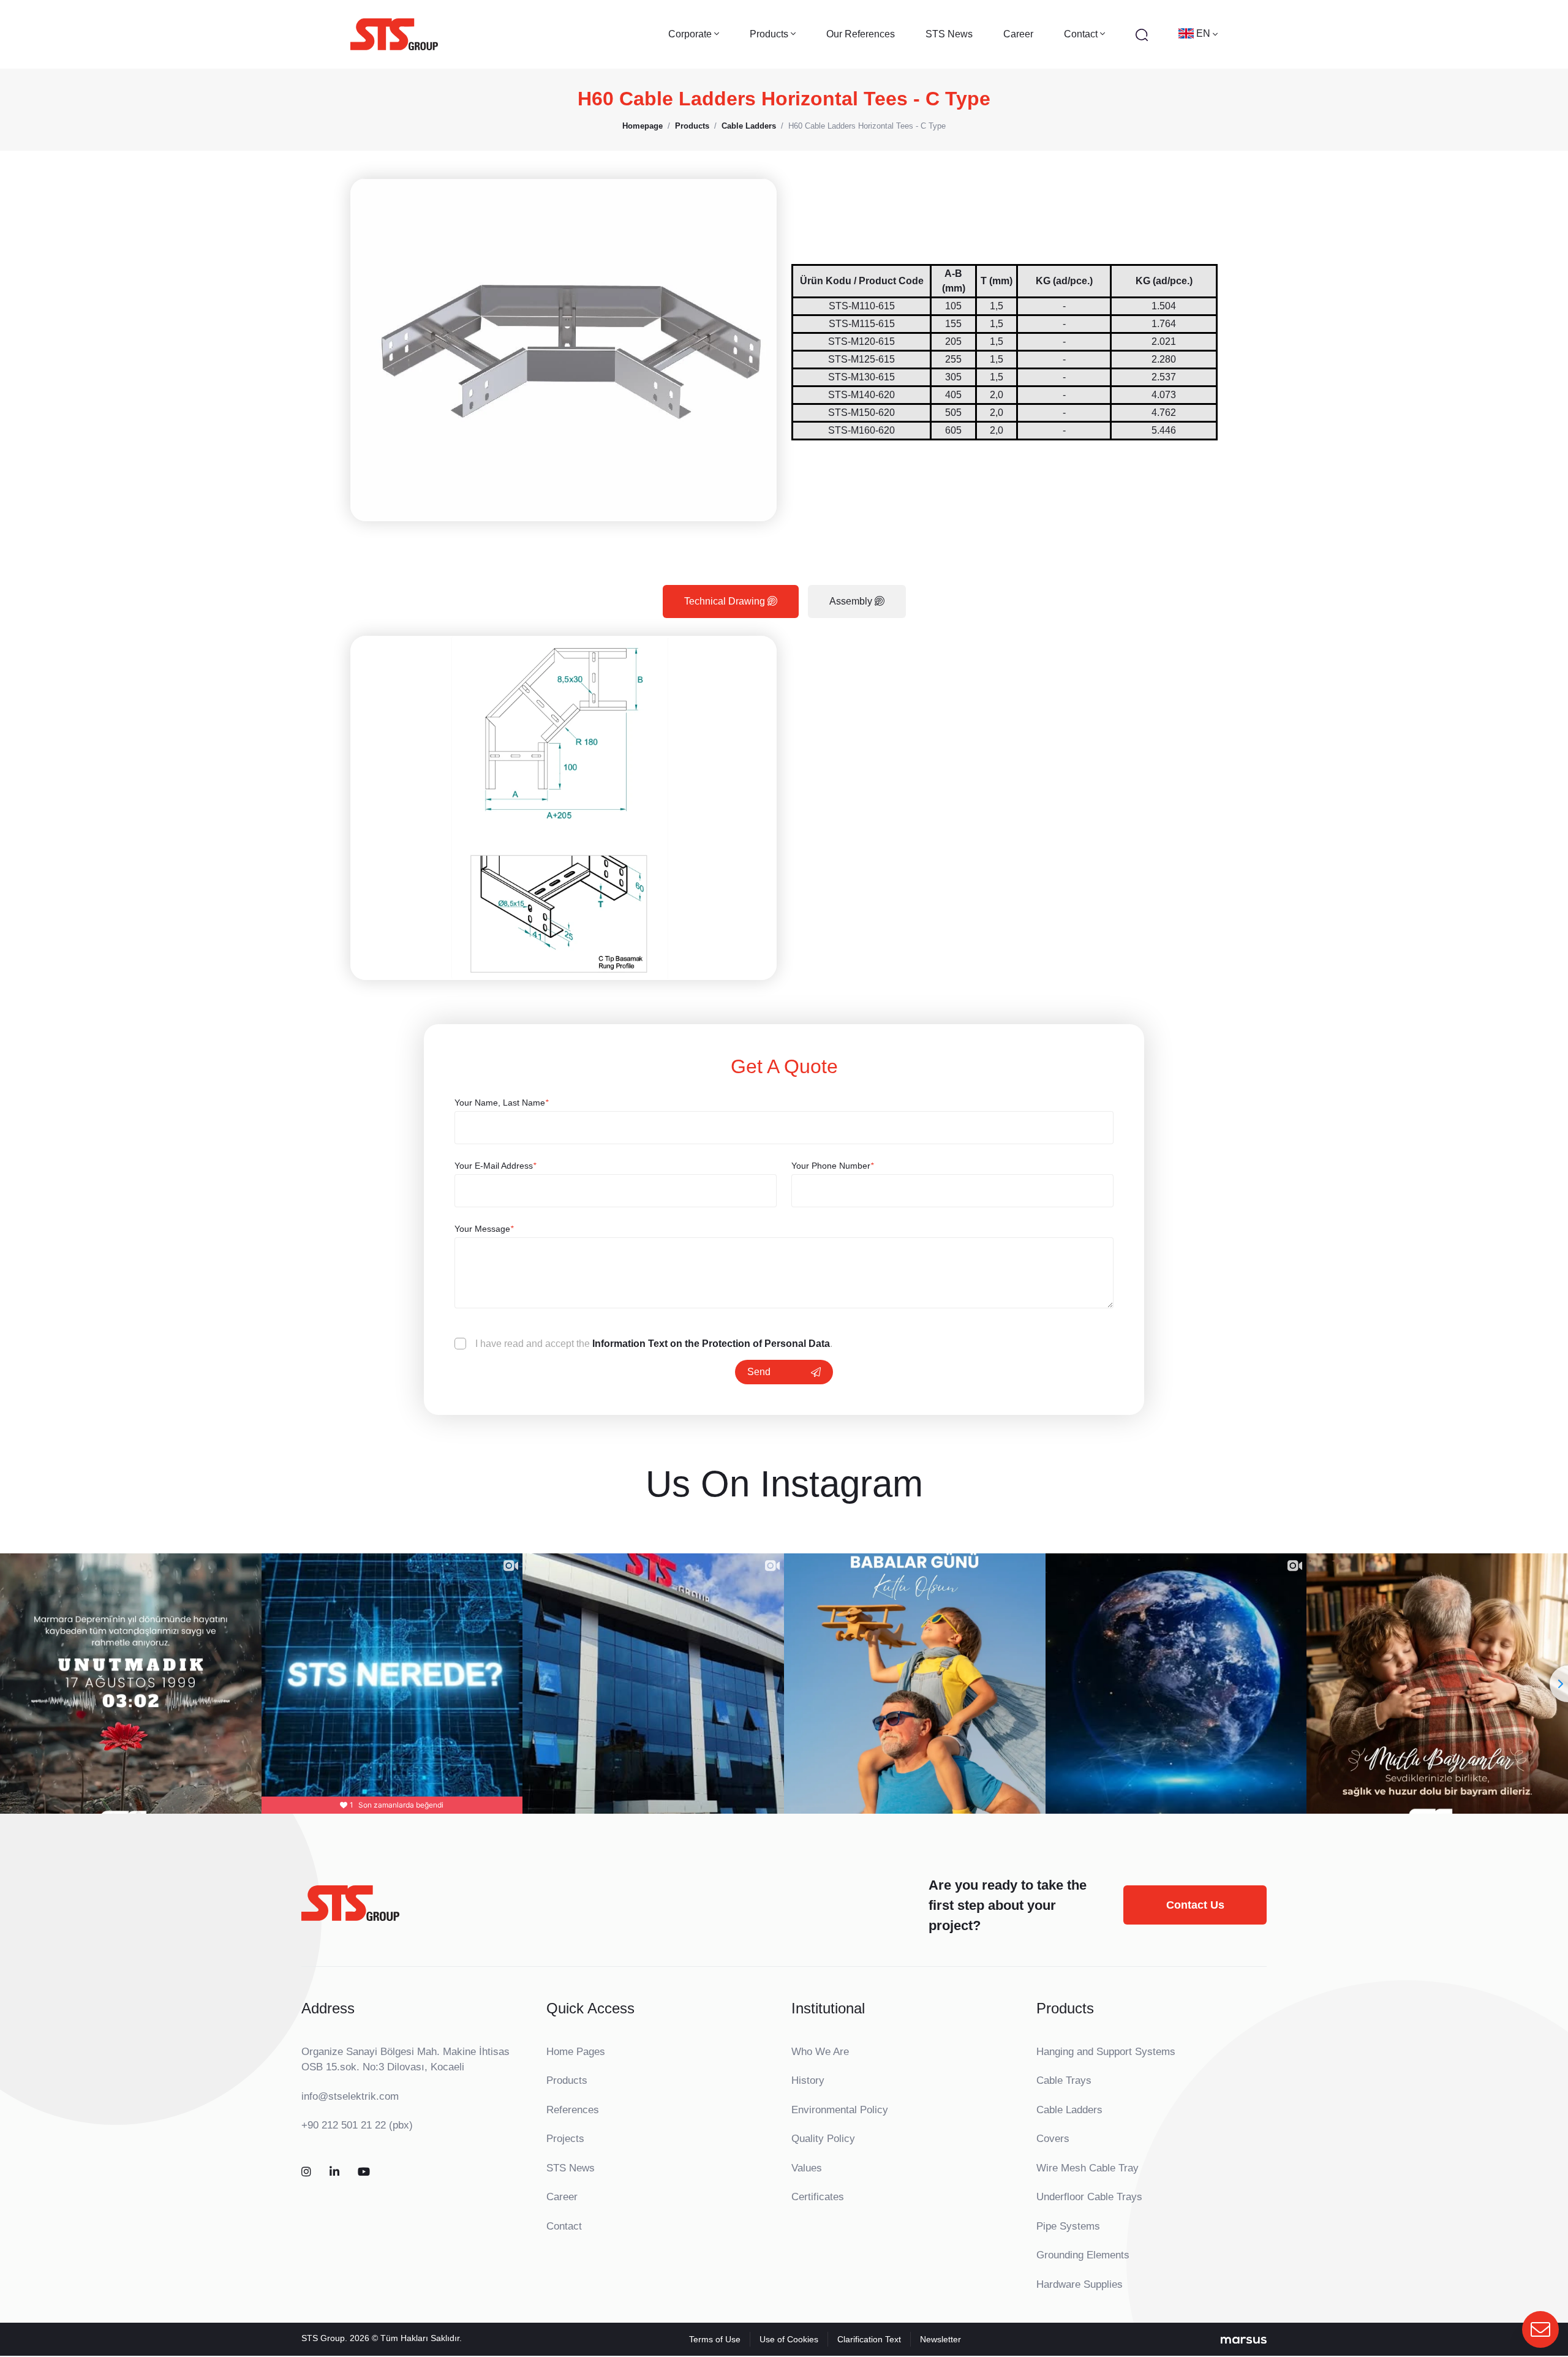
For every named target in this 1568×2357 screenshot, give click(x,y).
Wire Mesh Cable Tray (1087, 2168)
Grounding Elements (1083, 2255)
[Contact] (1540, 2329)
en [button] (1204, 33)
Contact (564, 2226)
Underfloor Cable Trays (1089, 2197)
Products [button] (770, 34)
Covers (1053, 2139)
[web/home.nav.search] (1142, 34)
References (573, 2110)
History (808, 2080)
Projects (565, 2139)
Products (567, 2080)
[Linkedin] (334, 2172)
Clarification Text (869, 2339)
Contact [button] (1082, 34)
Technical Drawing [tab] (726, 601)
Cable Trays (1064, 2080)
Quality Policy (823, 2139)
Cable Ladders (1069, 2110)
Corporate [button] (691, 34)
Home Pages (576, 2052)
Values (807, 2168)
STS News (949, 34)
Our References (861, 34)
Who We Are (820, 2052)
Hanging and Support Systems (1106, 2052)
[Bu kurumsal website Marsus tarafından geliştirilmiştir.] (1244, 2339)
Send (759, 1372)
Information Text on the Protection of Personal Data (711, 1344)
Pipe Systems (1068, 2226)
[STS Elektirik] (394, 34)
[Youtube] (364, 2172)
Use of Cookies (789, 2339)
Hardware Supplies (1080, 2284)
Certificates (818, 2197)
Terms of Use (715, 2339)
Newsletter (940, 2339)
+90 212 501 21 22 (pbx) (357, 2125)
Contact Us (1195, 1905)
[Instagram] (306, 2172)
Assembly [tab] (852, 601)
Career (1018, 34)
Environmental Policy (840, 2110)
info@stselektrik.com (350, 2096)
